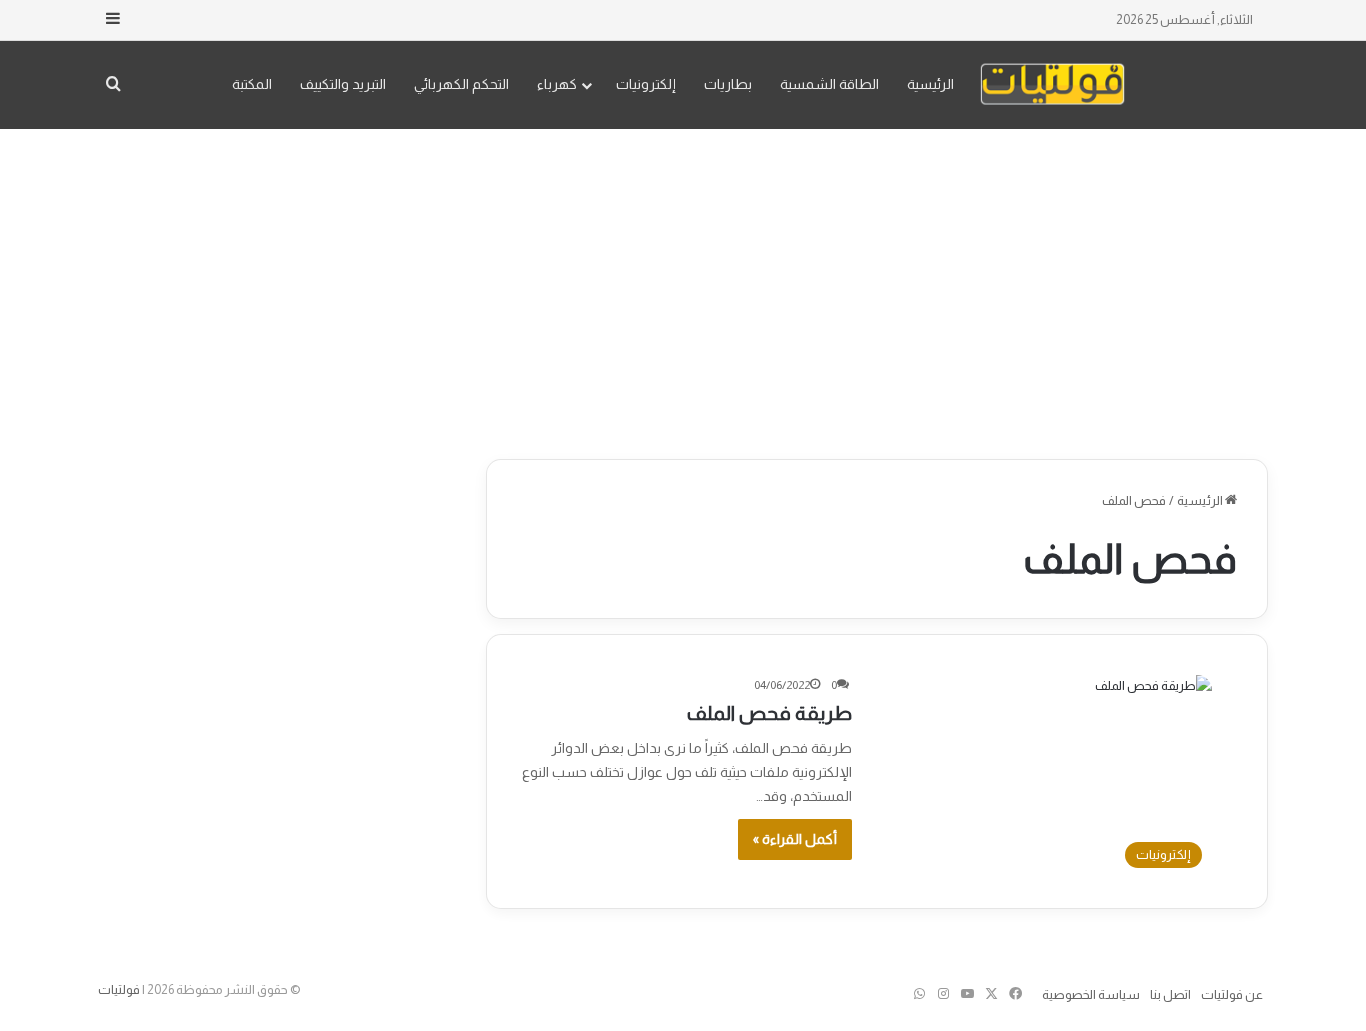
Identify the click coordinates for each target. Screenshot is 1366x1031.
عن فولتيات (1232, 994)
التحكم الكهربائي (461, 84)
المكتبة (252, 84)
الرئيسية (930, 84)
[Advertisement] (683, 289)
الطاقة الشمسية (829, 84)
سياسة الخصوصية (1091, 994)
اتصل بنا (1170, 994)
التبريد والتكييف (343, 84)
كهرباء (557, 84)
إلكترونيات (646, 84)
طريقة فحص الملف (769, 713)
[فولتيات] (1052, 84)
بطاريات (728, 84)
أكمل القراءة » (795, 839)
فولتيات (119, 989)
